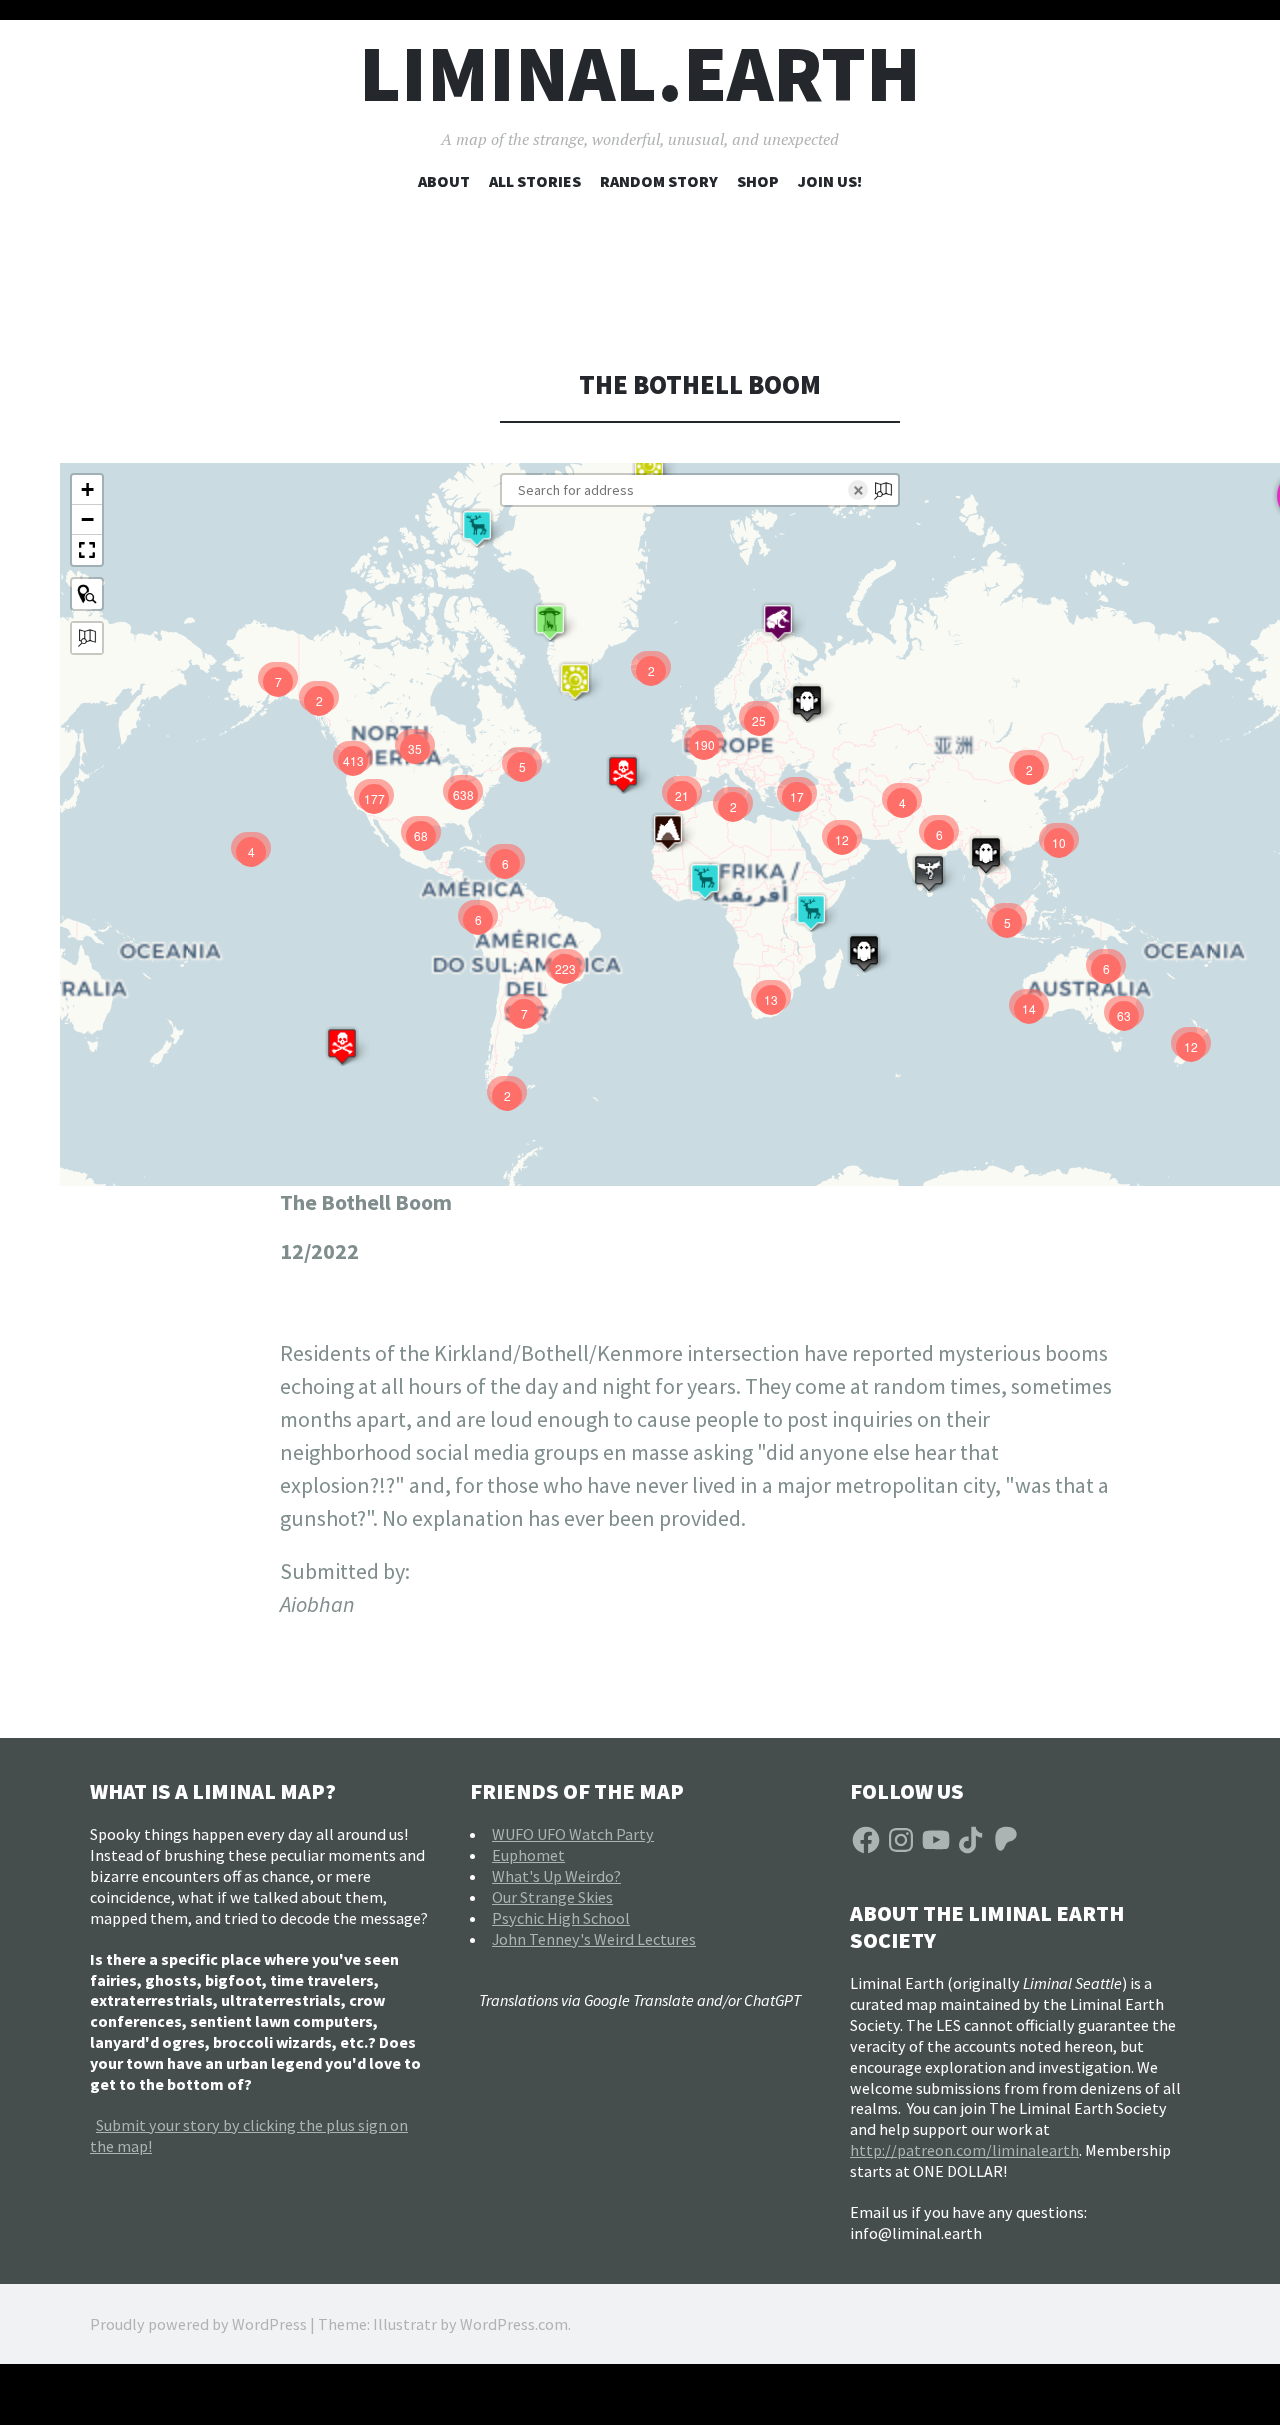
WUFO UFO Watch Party (573, 1834)
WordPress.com (514, 2324)
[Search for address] (87, 638)
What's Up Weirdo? (556, 1876)
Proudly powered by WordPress (198, 2324)
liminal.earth (640, 73)
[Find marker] (87, 594)
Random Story (659, 181)
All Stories (535, 181)
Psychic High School (561, 1918)
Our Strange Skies (552, 1897)
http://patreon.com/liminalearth (964, 2150)
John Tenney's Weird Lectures (594, 1939)
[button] (649, 466)
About (444, 181)
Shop (758, 181)
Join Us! (830, 181)
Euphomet (528, 1855)
